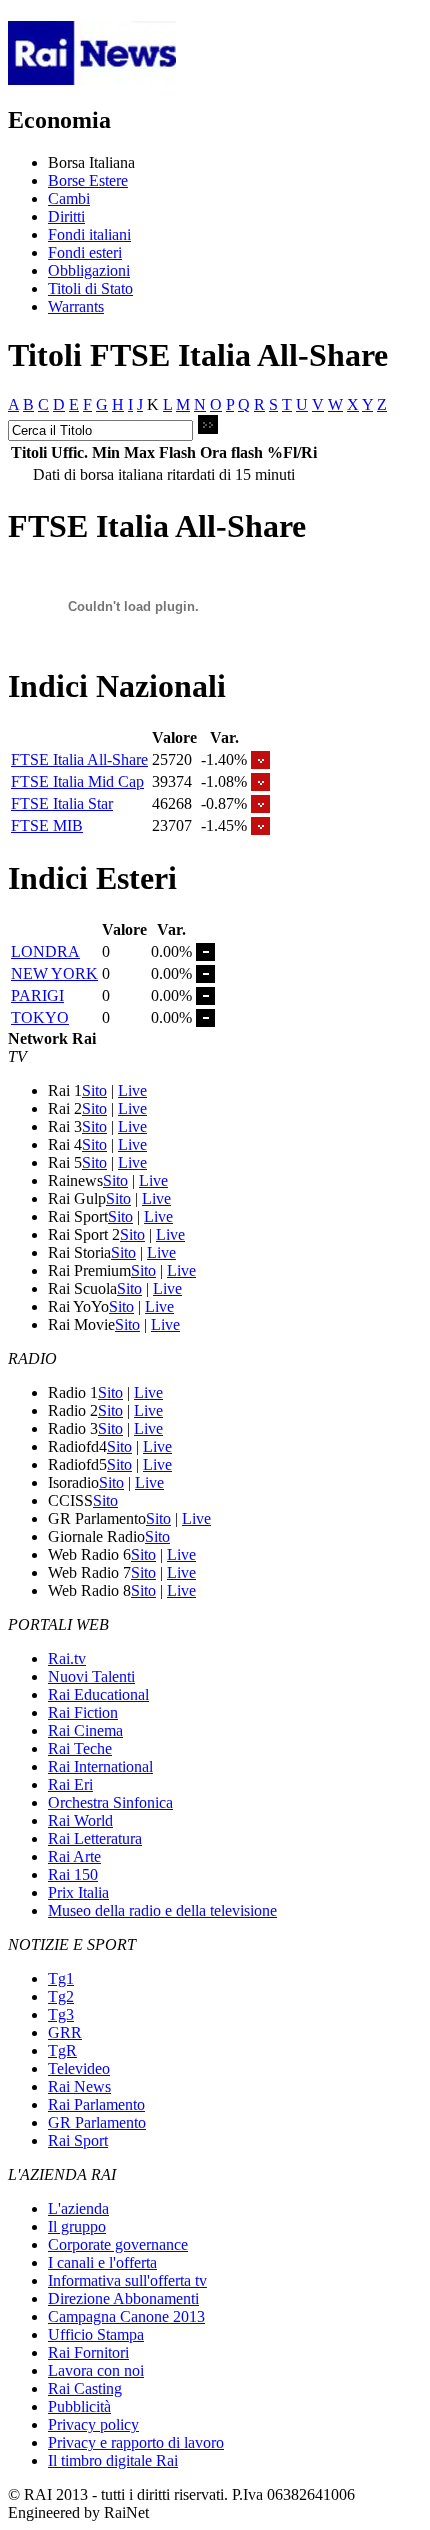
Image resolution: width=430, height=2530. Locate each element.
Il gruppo (77, 2226)
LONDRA (45, 951)
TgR (62, 2050)
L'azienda (78, 2208)
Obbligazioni (89, 270)
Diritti (66, 216)
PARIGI (37, 995)
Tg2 (61, 1996)
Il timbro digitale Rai (113, 2460)
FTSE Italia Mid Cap (77, 781)
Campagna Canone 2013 (126, 2316)
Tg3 (61, 2014)
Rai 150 (73, 1874)
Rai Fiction (83, 1712)
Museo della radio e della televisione (162, 1910)
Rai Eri (70, 1784)
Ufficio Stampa (96, 2334)
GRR (65, 2032)
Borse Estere (88, 180)
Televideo (79, 2068)
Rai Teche (80, 1748)
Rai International (100, 1766)
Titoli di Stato (90, 288)
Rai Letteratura (95, 1838)
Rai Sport (78, 2140)
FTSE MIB (47, 825)
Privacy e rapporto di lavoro (136, 2442)
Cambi (69, 198)
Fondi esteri (85, 252)
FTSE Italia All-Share (79, 759)
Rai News (79, 2086)
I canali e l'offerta (102, 2262)
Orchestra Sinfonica (110, 1802)
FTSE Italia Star (62, 803)
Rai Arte (74, 1856)
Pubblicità (79, 2406)
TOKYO (40, 1017)
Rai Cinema (85, 1730)
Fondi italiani (89, 234)
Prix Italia (78, 1892)
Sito (94, 1090)
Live (132, 1090)
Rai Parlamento (96, 2104)
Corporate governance (118, 2244)
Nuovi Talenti (91, 1676)
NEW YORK (54, 973)
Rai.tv (67, 1658)
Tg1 (61, 1978)
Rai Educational (98, 1694)
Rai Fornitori (88, 2352)
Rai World (80, 1820)
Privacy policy (93, 2424)
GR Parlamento (97, 2122)
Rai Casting (85, 2388)
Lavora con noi (96, 2370)
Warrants (76, 306)
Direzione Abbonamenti (123, 2298)
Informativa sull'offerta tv (127, 2280)
